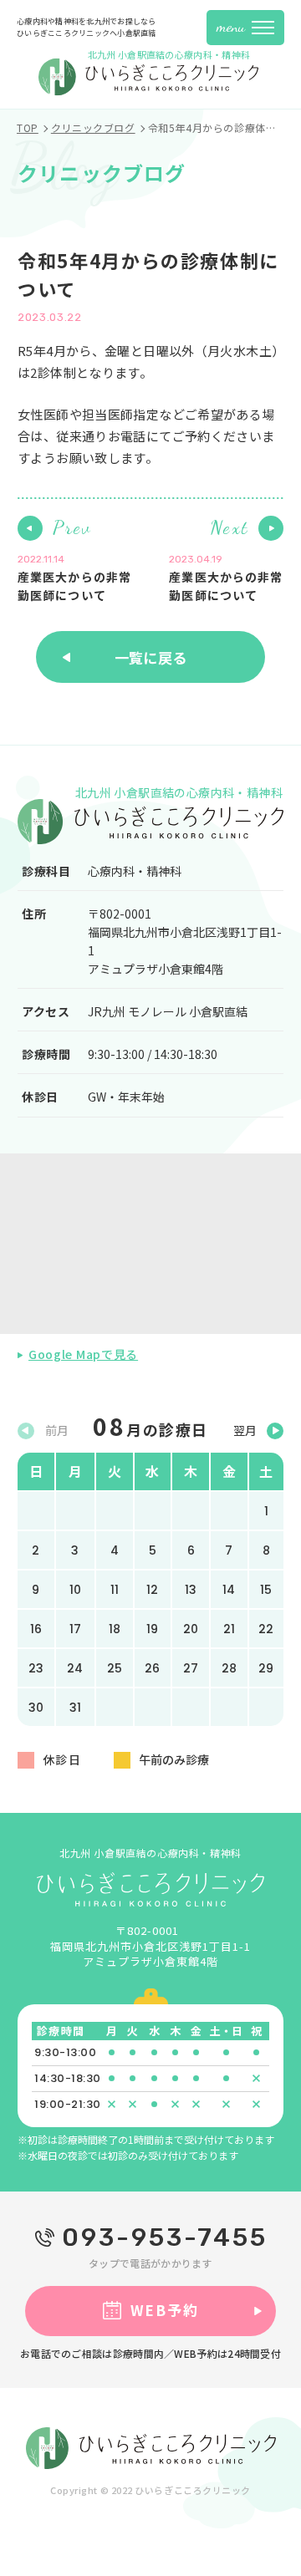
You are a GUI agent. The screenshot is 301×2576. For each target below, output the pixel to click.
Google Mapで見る (83, 1354)
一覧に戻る (150, 657)
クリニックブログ (93, 128)
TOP (28, 128)
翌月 (245, 1430)
